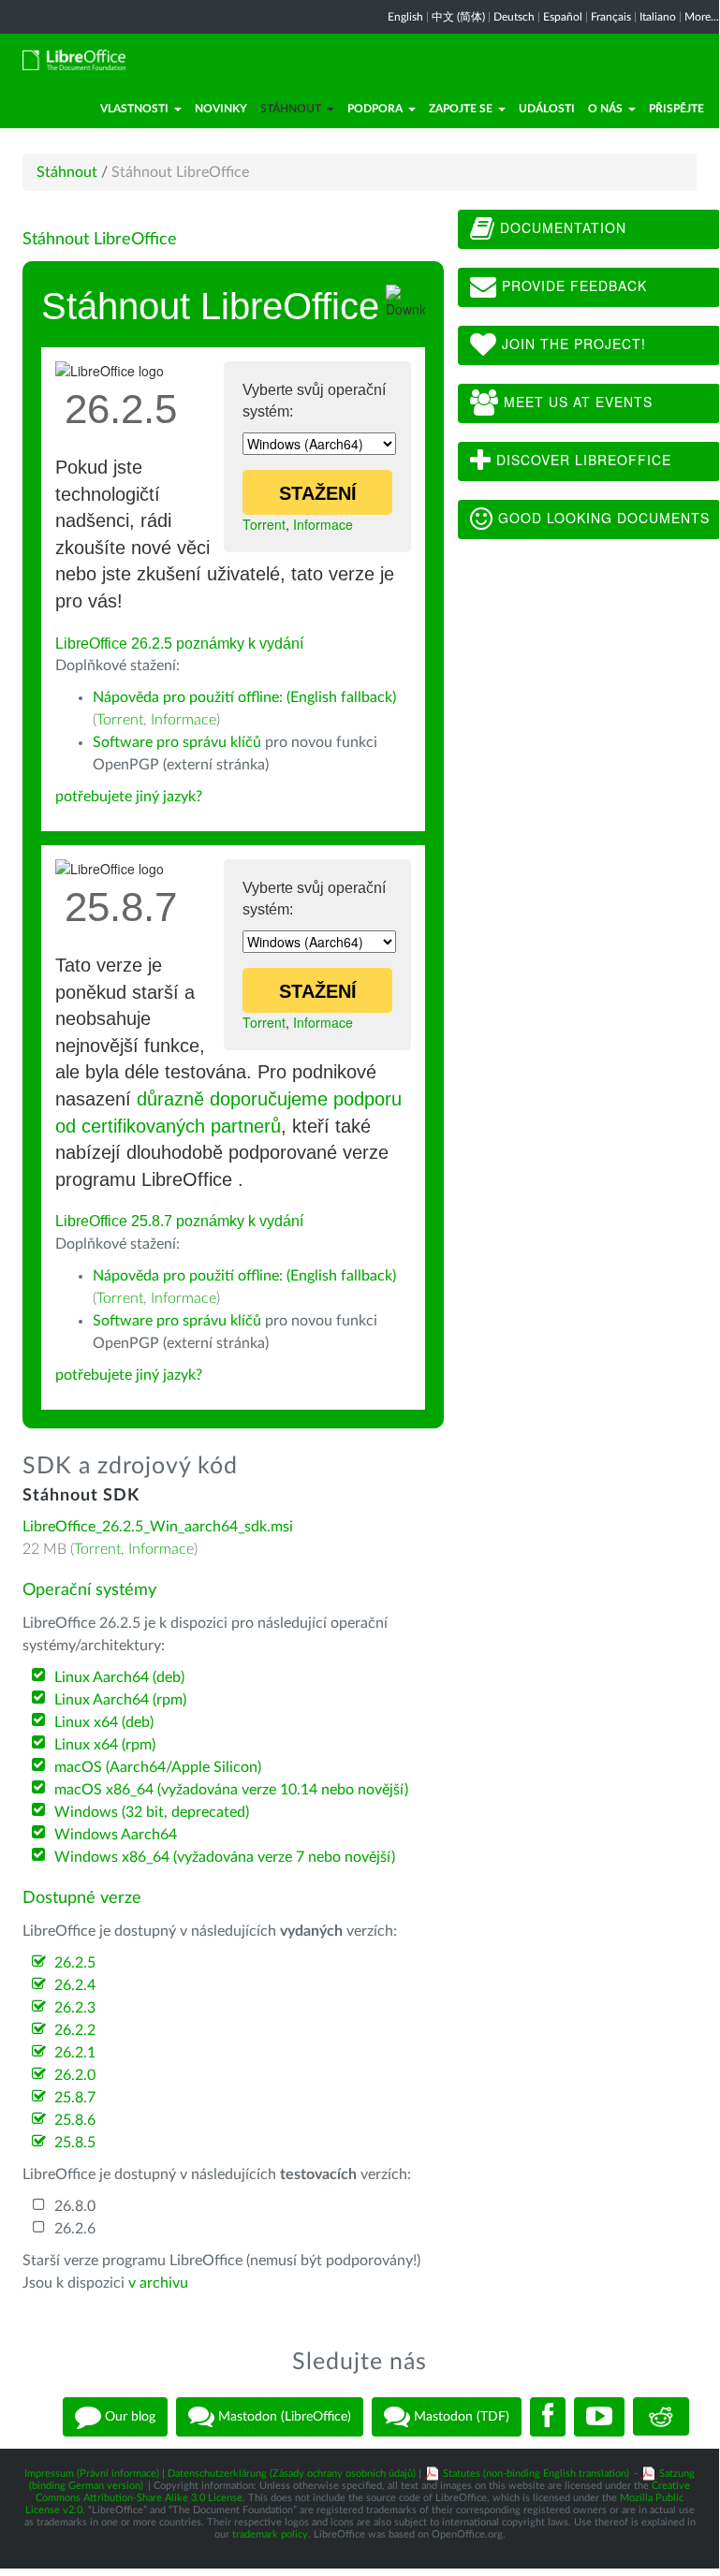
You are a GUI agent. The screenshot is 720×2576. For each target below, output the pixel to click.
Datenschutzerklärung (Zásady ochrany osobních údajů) (292, 2474)
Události (547, 109)
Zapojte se (461, 109)
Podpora (375, 109)
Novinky (221, 109)
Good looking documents (602, 518)
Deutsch (514, 17)
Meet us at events (576, 402)
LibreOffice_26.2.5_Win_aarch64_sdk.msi (158, 1527)
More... (702, 17)
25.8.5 (75, 2143)
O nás (605, 109)
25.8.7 (75, 2098)
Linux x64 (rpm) (105, 1745)
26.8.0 (75, 2206)
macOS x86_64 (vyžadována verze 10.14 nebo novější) (231, 1790)
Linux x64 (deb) (104, 1722)
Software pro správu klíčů (177, 742)
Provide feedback (572, 285)
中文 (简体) (458, 17)
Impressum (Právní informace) (92, 2474)
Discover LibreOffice (581, 460)
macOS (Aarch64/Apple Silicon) (158, 1767)
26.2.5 (75, 1963)
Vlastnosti (134, 109)
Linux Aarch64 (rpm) (120, 1700)
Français (611, 17)
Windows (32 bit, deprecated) (152, 1812)
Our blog (128, 2416)
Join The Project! (572, 344)
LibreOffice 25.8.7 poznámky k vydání (179, 1221)
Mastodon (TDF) (460, 2416)
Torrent (264, 524)
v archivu (158, 2283)
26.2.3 (75, 2008)
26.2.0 (75, 2075)
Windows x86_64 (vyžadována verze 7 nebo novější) (225, 1857)
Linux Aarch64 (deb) (119, 1677)
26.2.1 (75, 2053)
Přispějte (676, 109)
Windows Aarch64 (116, 1835)
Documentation (561, 227)
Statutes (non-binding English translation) (536, 2474)
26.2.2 (75, 2030)
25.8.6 (75, 2120)
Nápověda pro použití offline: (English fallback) (244, 697)
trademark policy (270, 2534)
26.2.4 (75, 1985)
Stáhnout (291, 109)
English (405, 17)
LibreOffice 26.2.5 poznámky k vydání (179, 644)
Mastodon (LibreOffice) (283, 2416)
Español (563, 17)
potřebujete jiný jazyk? (129, 797)
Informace (323, 524)
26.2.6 (75, 2229)
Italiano (658, 17)
